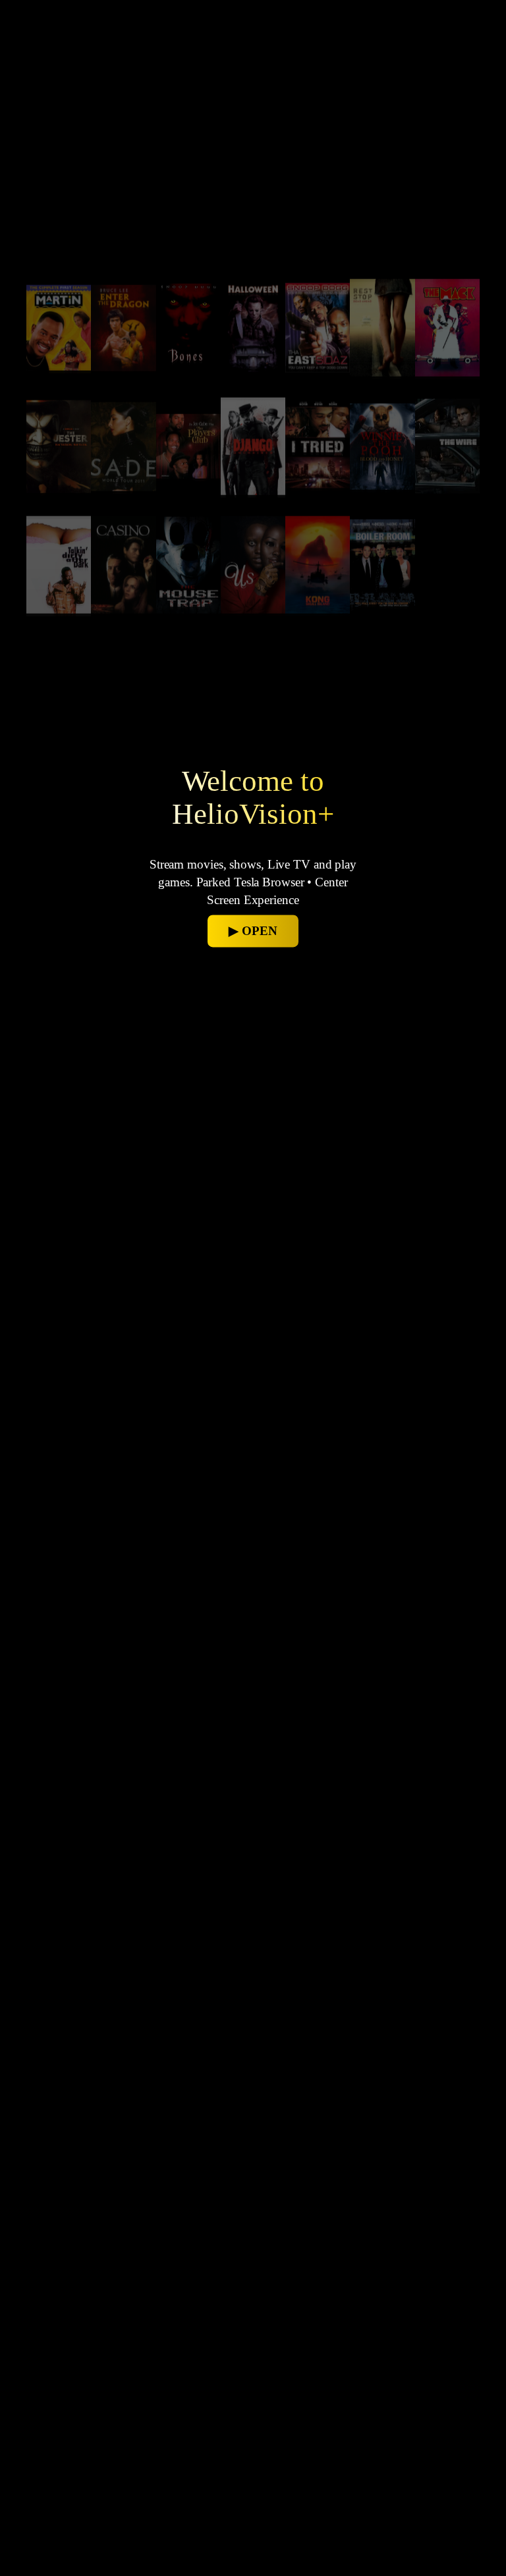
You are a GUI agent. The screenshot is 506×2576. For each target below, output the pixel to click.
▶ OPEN (253, 931)
